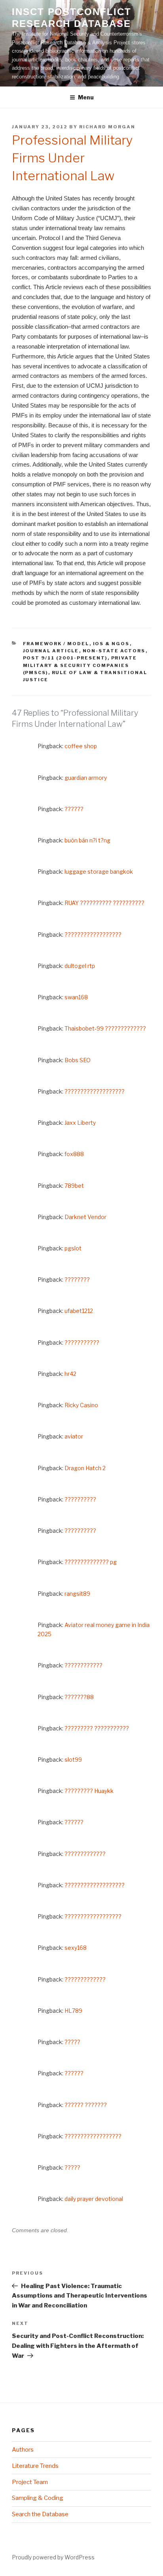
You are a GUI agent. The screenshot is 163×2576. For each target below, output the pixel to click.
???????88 (79, 1697)
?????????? (80, 1499)
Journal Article (51, 651)
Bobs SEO (78, 1060)
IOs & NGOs (111, 644)
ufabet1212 (79, 1311)
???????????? (83, 1665)
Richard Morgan (107, 127)
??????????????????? (95, 1091)
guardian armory (86, 778)
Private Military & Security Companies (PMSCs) (80, 665)
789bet (74, 1186)
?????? (74, 809)
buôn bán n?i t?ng (87, 840)
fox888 (74, 1154)
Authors (23, 2450)
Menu (86, 97)
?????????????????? (93, 935)
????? (72, 2042)
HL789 (73, 2011)
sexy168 (76, 1948)
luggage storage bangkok (99, 872)
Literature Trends (35, 2466)
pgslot (73, 1248)
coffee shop (81, 746)
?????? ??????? (86, 2105)
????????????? (85, 1854)
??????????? (82, 1342)
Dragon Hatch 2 (85, 1468)
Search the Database (40, 2514)
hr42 (70, 1374)
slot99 (73, 1760)
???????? (77, 1279)
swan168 (76, 997)
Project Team (30, 2482)
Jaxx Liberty (80, 1123)
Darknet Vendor (85, 1217)
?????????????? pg (91, 1562)
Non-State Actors (114, 651)
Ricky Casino (81, 1405)
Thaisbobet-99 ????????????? (105, 1028)
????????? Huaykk (89, 1791)
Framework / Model (56, 644)
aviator (74, 1436)
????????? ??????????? (97, 1728)
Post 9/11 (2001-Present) (65, 658)
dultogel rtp (80, 966)
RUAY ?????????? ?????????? (104, 903)
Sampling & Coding (38, 2498)
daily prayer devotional (94, 2199)
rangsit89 (77, 1594)
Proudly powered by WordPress (53, 2557)
